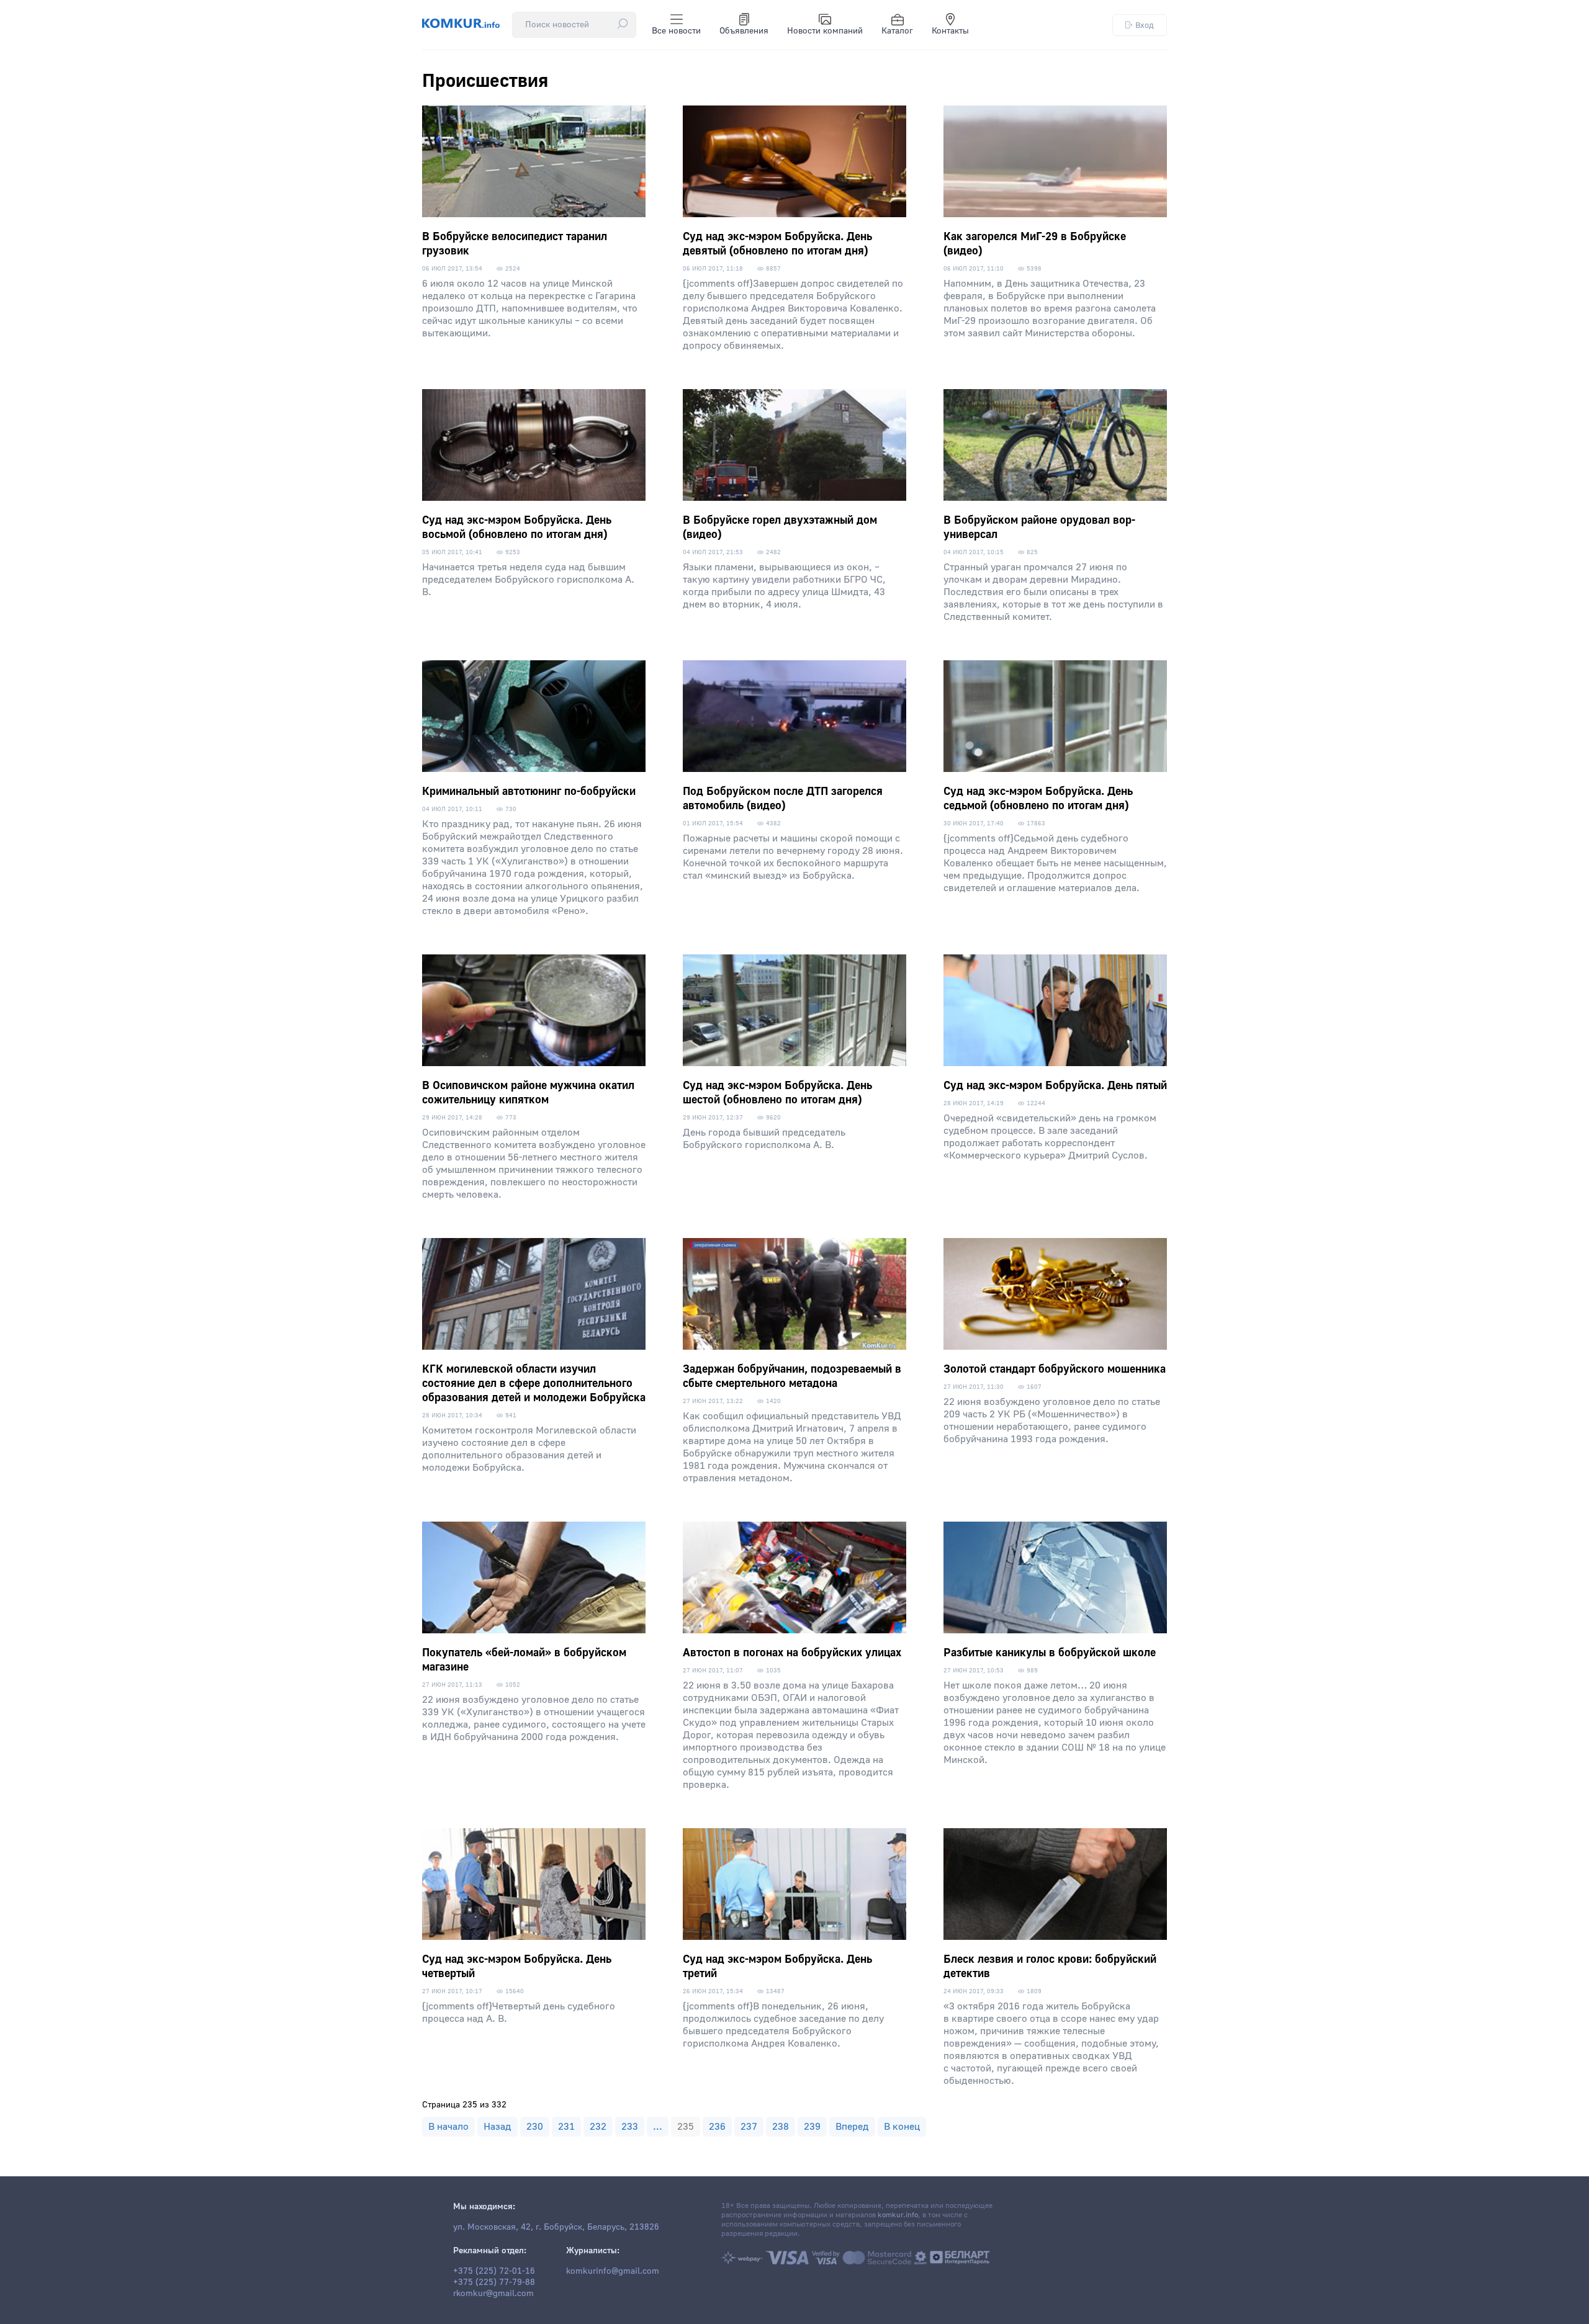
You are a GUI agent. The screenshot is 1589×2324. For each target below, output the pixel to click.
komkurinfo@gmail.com (613, 2271)
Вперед (852, 2127)
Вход (1145, 25)
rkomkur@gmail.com (493, 2294)
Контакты (950, 31)
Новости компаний (825, 31)
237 (749, 2127)
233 (630, 2127)
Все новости (676, 31)
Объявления (744, 31)
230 (535, 2127)
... (658, 2127)
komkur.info (898, 2215)
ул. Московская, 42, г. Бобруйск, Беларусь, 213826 (556, 2227)
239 (812, 2127)
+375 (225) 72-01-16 (494, 2271)
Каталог (897, 31)
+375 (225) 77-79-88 (494, 2282)
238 (781, 2127)
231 (566, 2127)
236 (717, 2127)
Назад (497, 2127)
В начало (448, 2127)
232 (598, 2127)
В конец (902, 2127)
